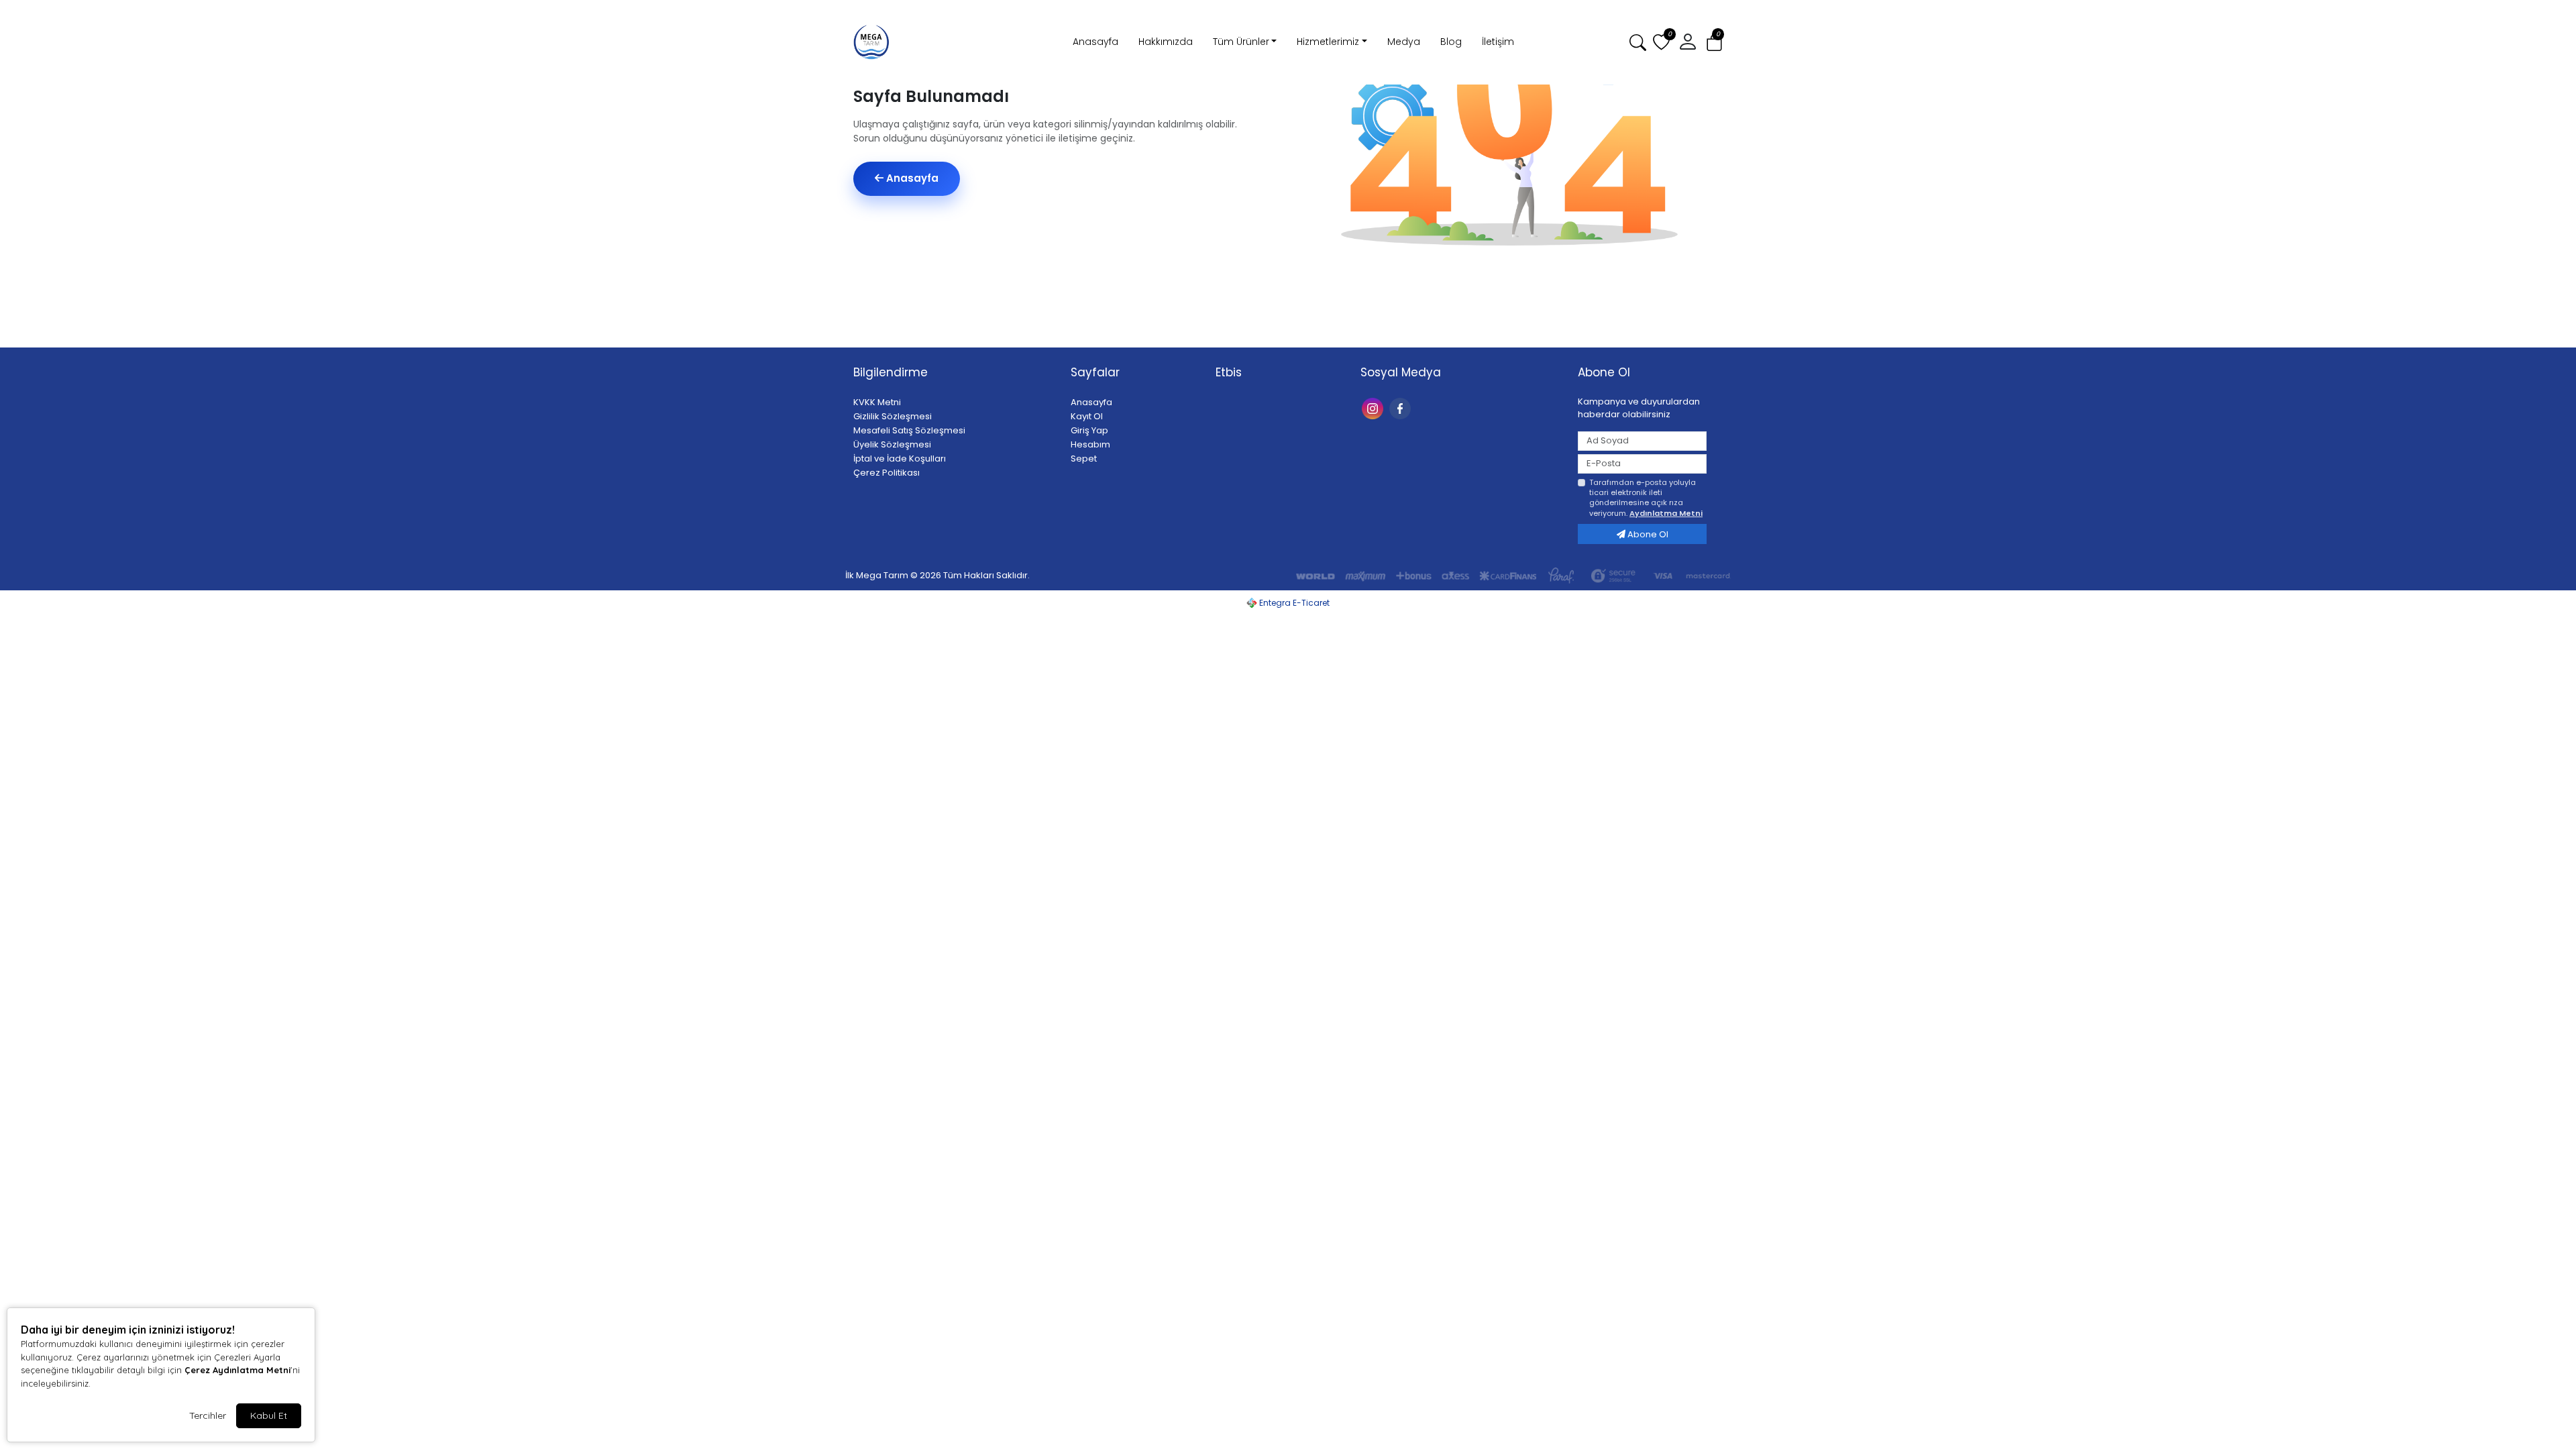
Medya (1404, 42)
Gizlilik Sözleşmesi (893, 416)
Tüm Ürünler (1241, 42)
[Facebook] (1402, 408)
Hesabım (1090, 444)
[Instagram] (1374, 408)
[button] (1714, 43)
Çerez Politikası (887, 473)
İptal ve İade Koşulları (900, 459)
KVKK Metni (877, 402)
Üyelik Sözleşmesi (892, 444)
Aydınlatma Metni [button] (1666, 513)
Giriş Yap (1089, 430)
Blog (1451, 42)
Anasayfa (1095, 42)
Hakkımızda (1166, 42)
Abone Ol (1647, 534)
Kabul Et (269, 1415)
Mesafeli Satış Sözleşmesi (909, 430)
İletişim (1498, 42)
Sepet (1084, 459)
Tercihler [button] (208, 1415)
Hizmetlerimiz (1328, 42)
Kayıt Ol (1087, 416)
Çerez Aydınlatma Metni (237, 1370)
